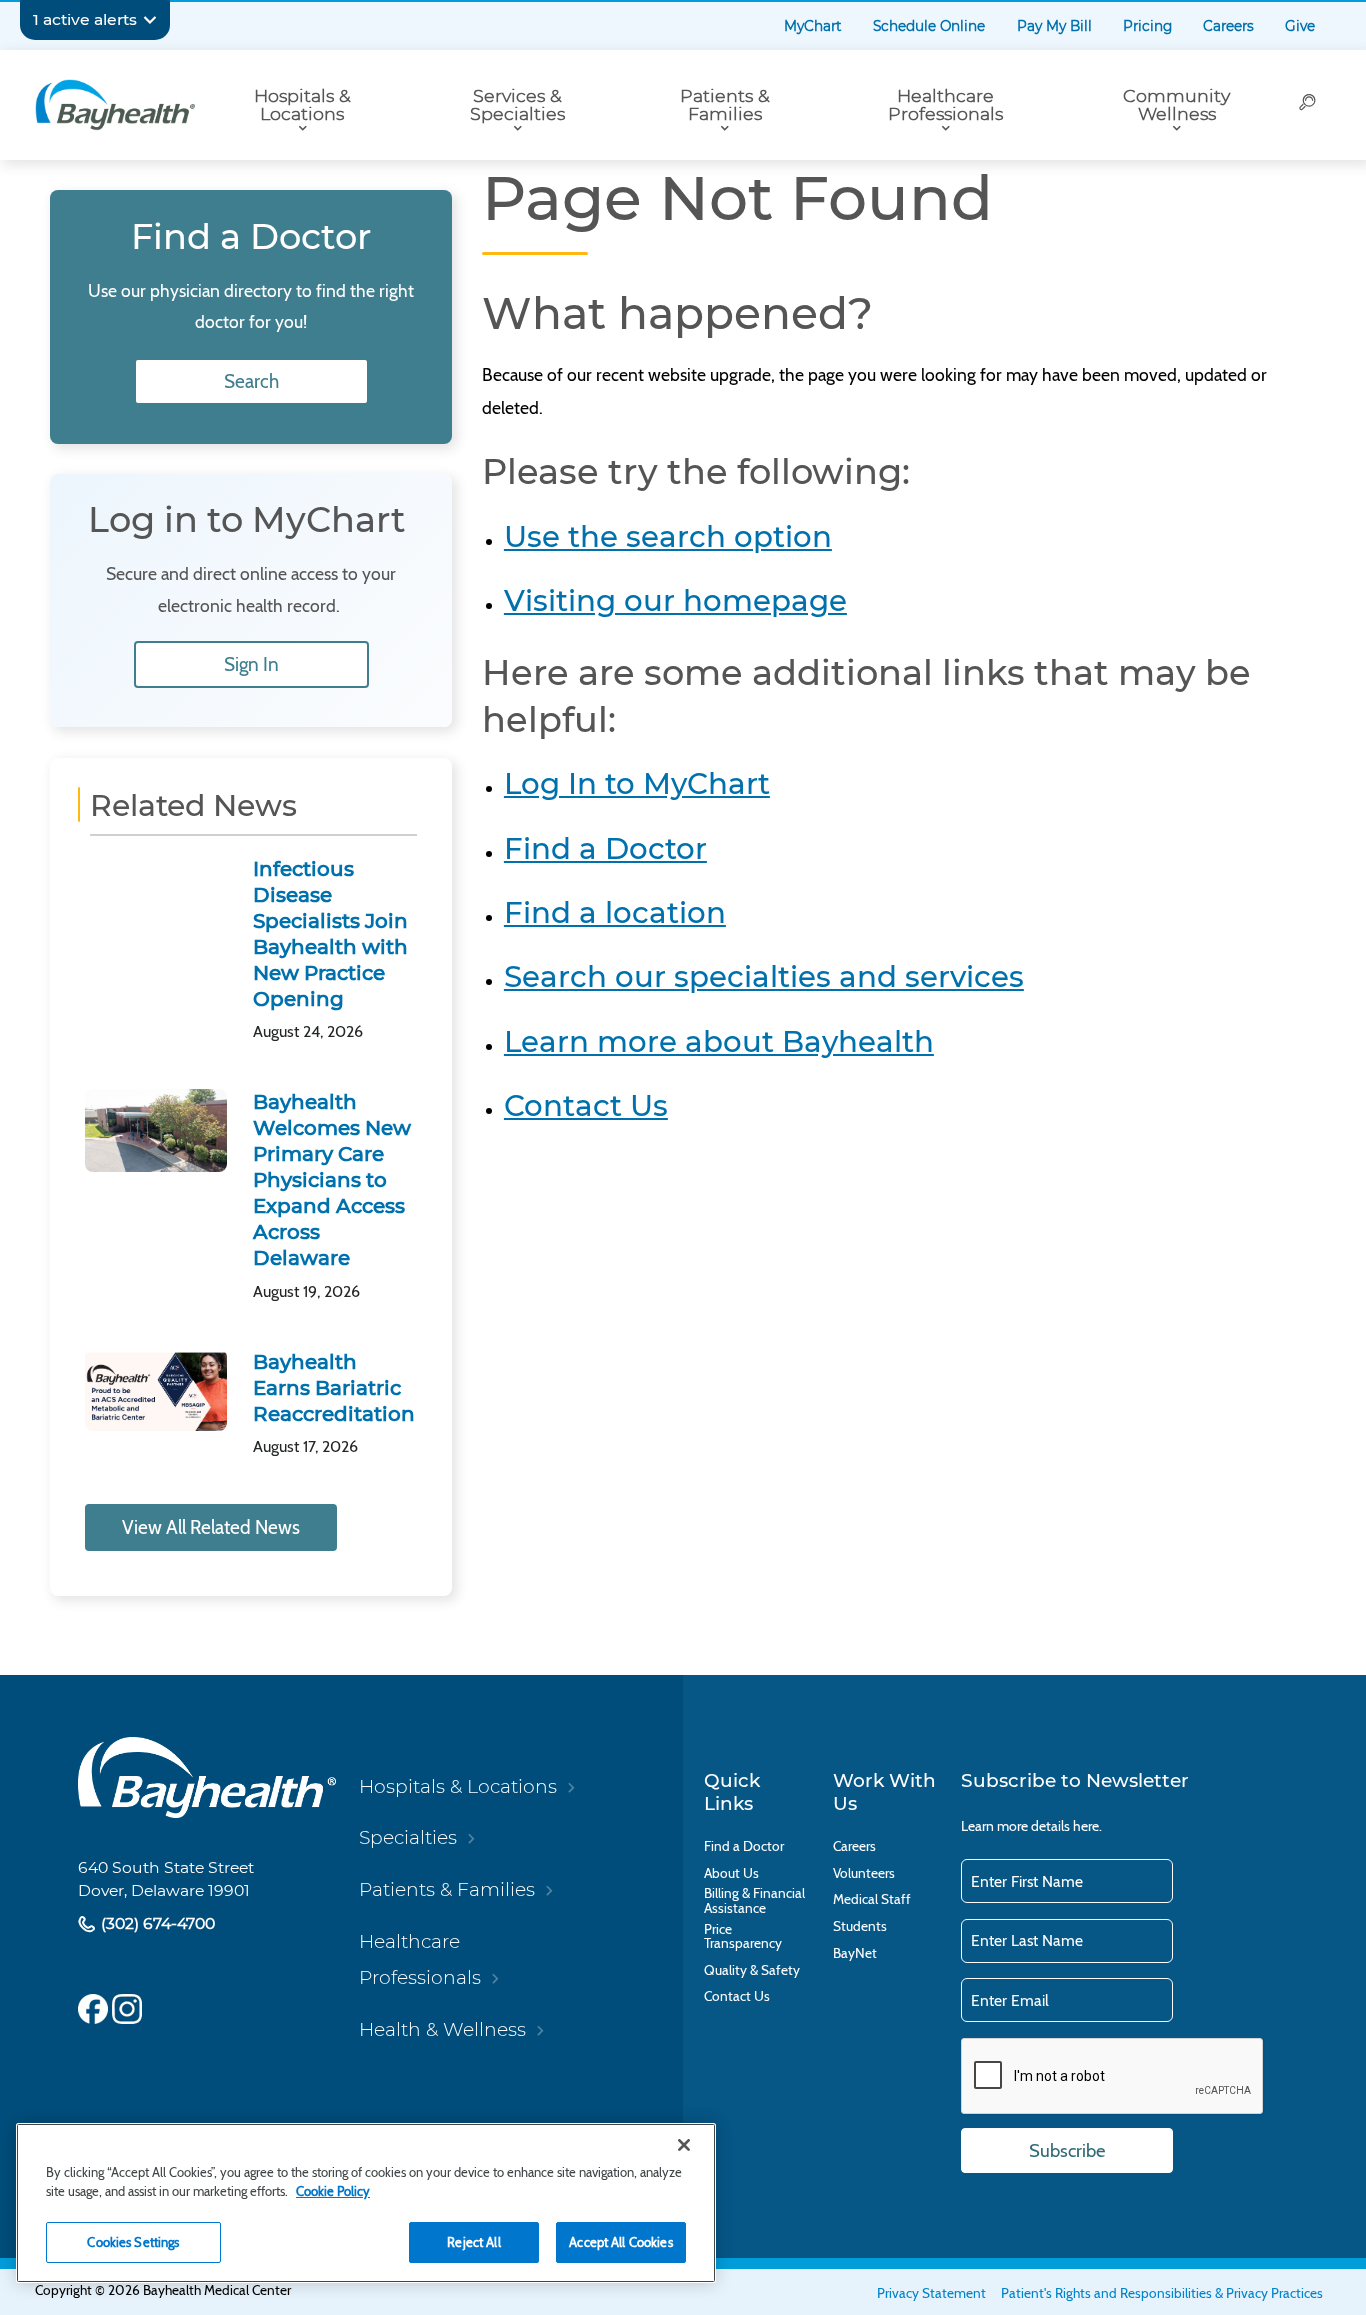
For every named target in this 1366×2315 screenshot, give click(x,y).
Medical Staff (872, 1899)
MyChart (813, 26)
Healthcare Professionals (945, 104)
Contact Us (586, 1105)
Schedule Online (929, 26)
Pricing (1147, 26)
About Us (731, 1873)
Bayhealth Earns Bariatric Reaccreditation (334, 1388)
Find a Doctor (605, 848)
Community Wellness (1176, 104)
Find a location (615, 912)
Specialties (408, 1837)
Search (251, 381)
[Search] (1308, 105)
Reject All (473, 2242)
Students (860, 1926)
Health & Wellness (442, 2029)
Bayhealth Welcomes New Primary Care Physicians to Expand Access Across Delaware (332, 1180)
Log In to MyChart (637, 783)
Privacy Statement (931, 2293)
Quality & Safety (752, 1970)
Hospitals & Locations (302, 104)
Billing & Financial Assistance (754, 1900)
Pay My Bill (1054, 26)
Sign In (251, 664)
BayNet (855, 1953)
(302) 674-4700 (156, 1923)
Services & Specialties (517, 104)
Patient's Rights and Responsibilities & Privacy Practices (1162, 2293)
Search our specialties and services (764, 976)
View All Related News (211, 1527)
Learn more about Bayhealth (719, 1041)
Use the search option (668, 536)
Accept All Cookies (620, 2242)
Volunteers (864, 1873)
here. (1087, 1826)
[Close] (684, 2145)
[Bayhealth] (115, 105)
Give (1300, 26)
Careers (1228, 26)
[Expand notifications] (150, 20)
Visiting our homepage (675, 600)
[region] (366, 2203)
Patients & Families (725, 104)
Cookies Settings (133, 2242)
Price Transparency (743, 1936)
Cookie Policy (333, 2191)
